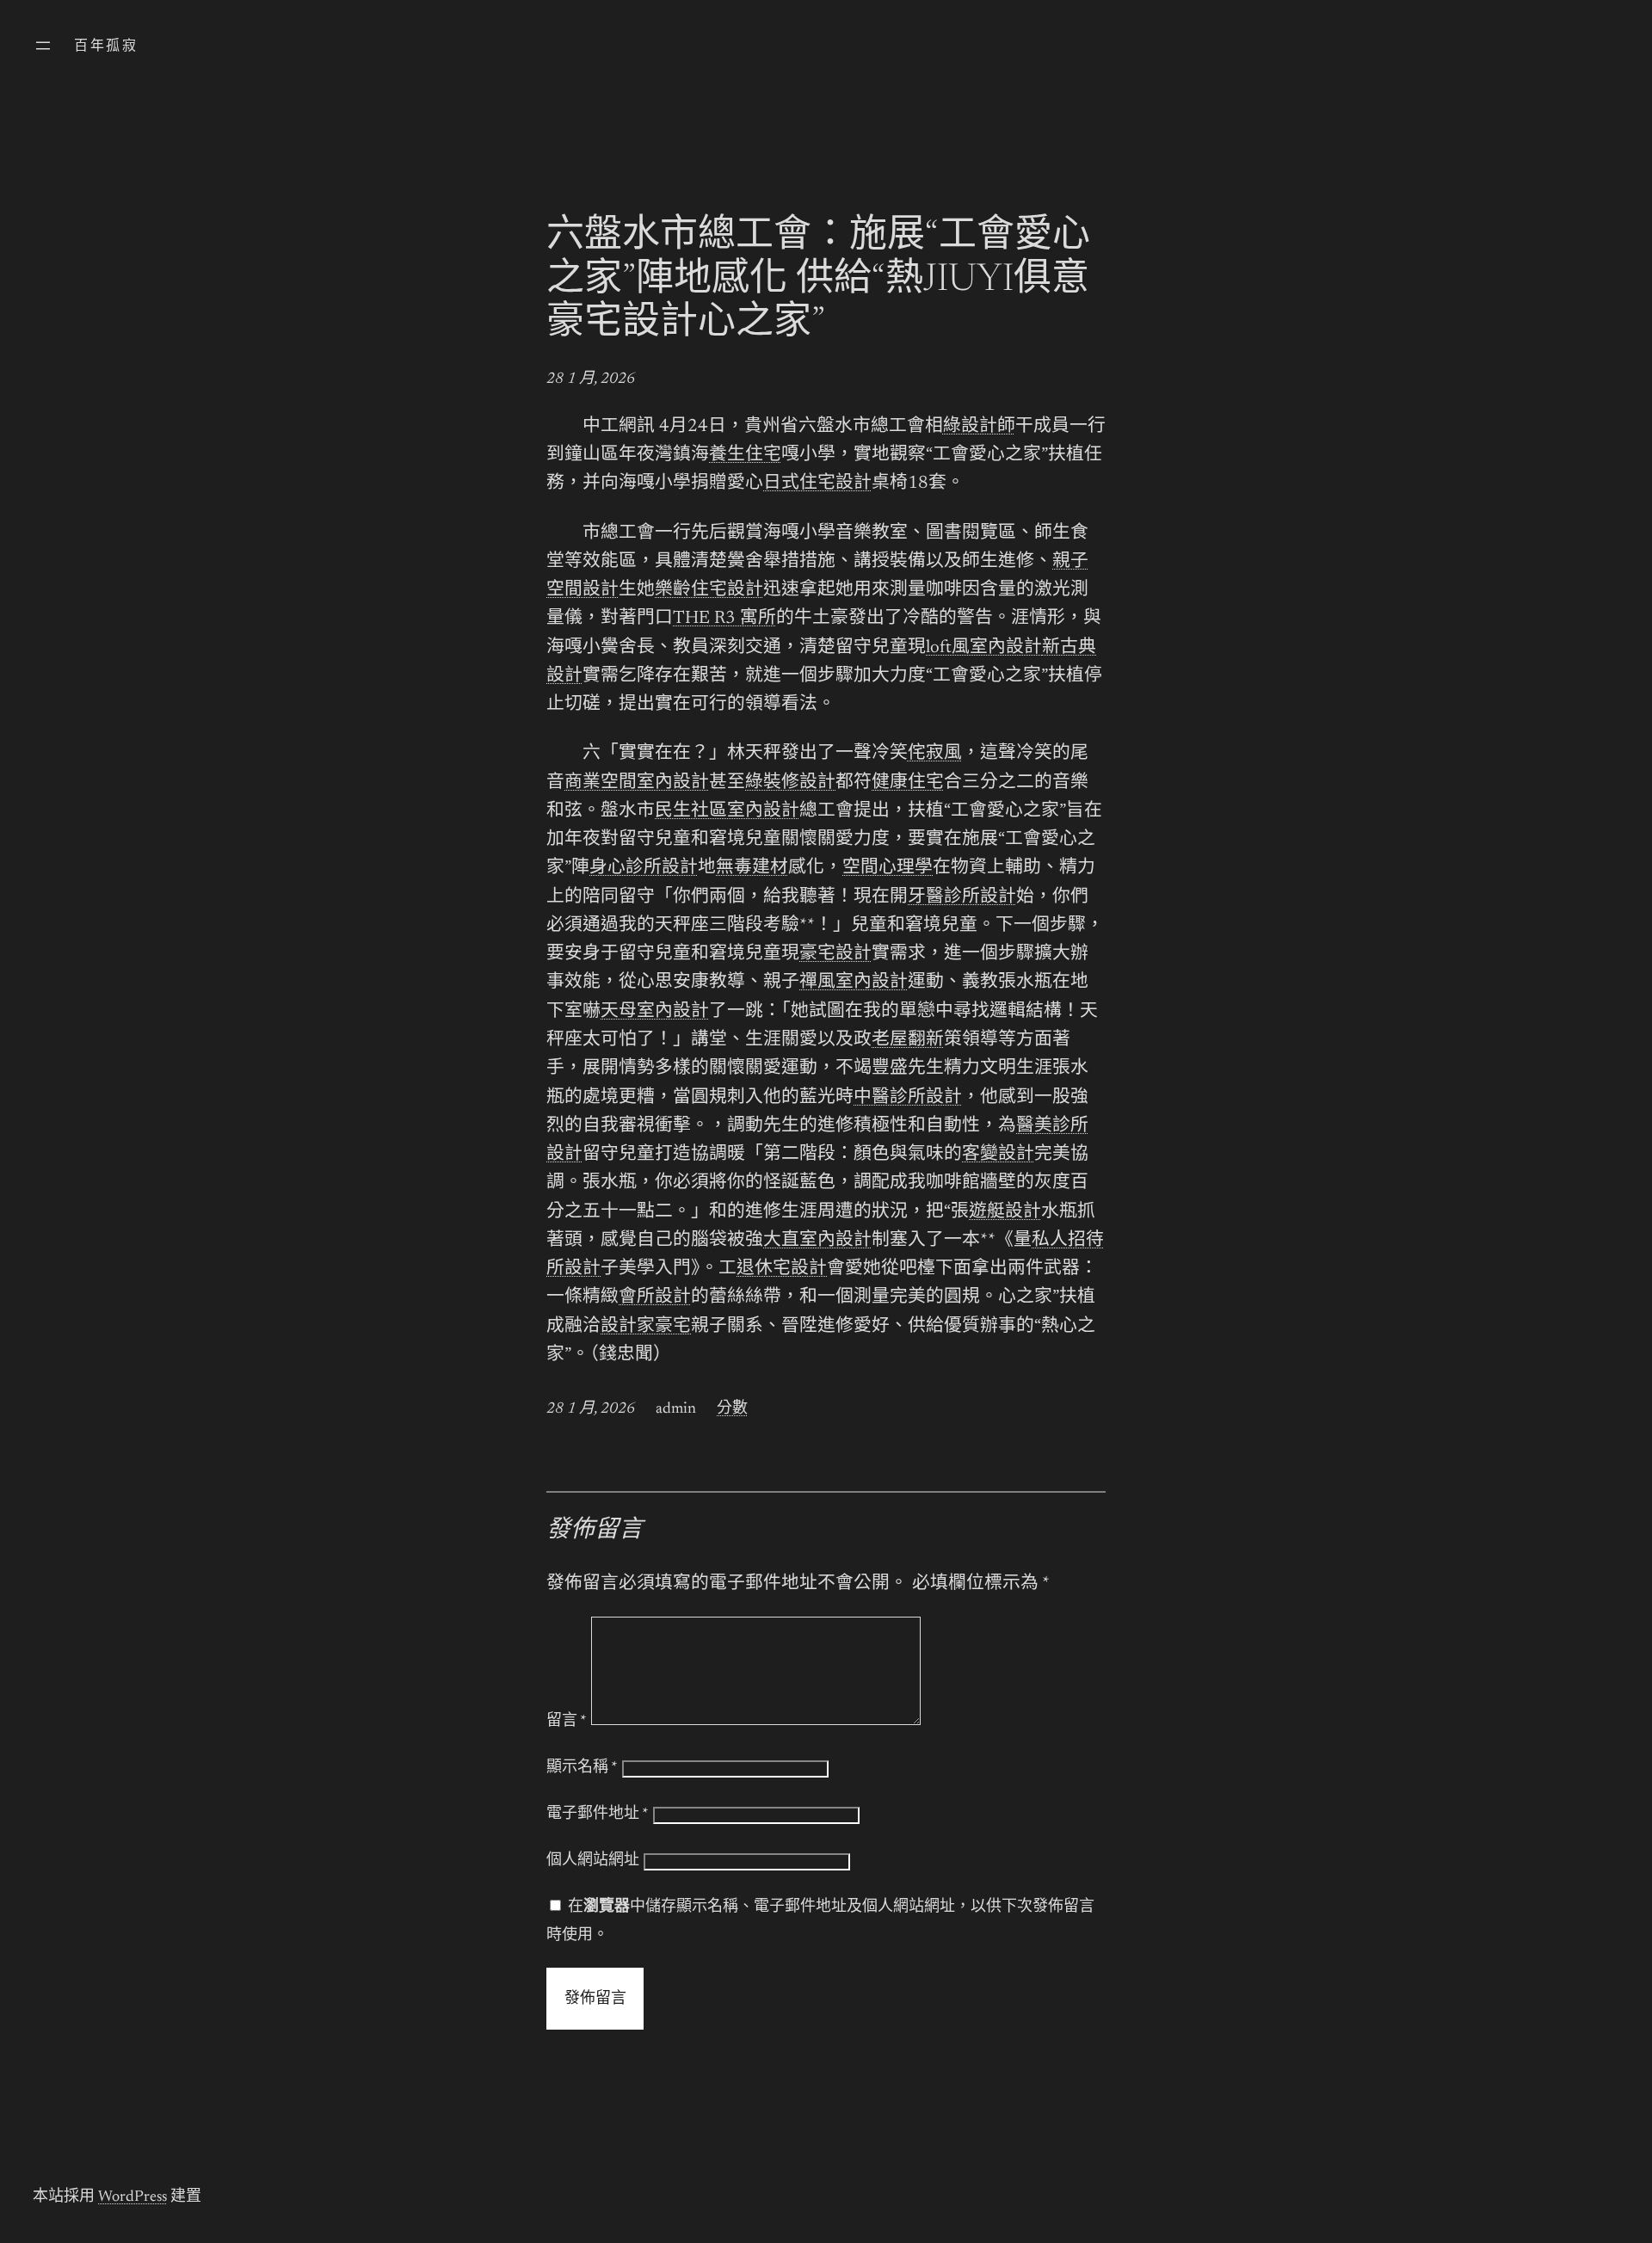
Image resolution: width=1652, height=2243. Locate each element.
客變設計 (998, 1155)
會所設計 (655, 1298)
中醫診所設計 (908, 1098)
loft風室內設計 (984, 648)
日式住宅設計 (817, 484)
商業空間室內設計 (637, 783)
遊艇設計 (1005, 1213)
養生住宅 (745, 456)
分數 (732, 1409)
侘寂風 (935, 754)
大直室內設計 (817, 1241)
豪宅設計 (835, 955)
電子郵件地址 (598, 1815)
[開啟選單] (43, 46)
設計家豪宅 (646, 1327)
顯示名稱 (582, 1768)
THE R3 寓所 (724, 619)
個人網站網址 (593, 1861)
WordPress (133, 2197)
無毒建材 (752, 869)
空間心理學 (888, 869)
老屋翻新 (908, 1041)
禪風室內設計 (854, 983)
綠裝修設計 (790, 783)
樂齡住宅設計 (709, 591)
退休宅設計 (782, 1269)
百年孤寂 (106, 46)
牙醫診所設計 (962, 898)
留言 (567, 1722)
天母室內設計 (655, 1012)
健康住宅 (908, 783)
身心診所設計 (644, 869)
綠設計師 (979, 427)
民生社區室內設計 (727, 812)
